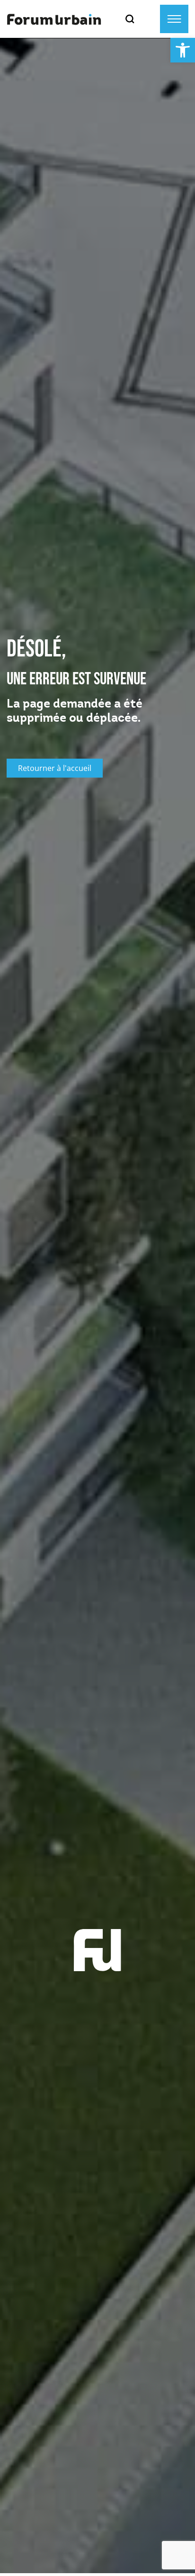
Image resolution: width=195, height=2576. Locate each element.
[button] (183, 50)
